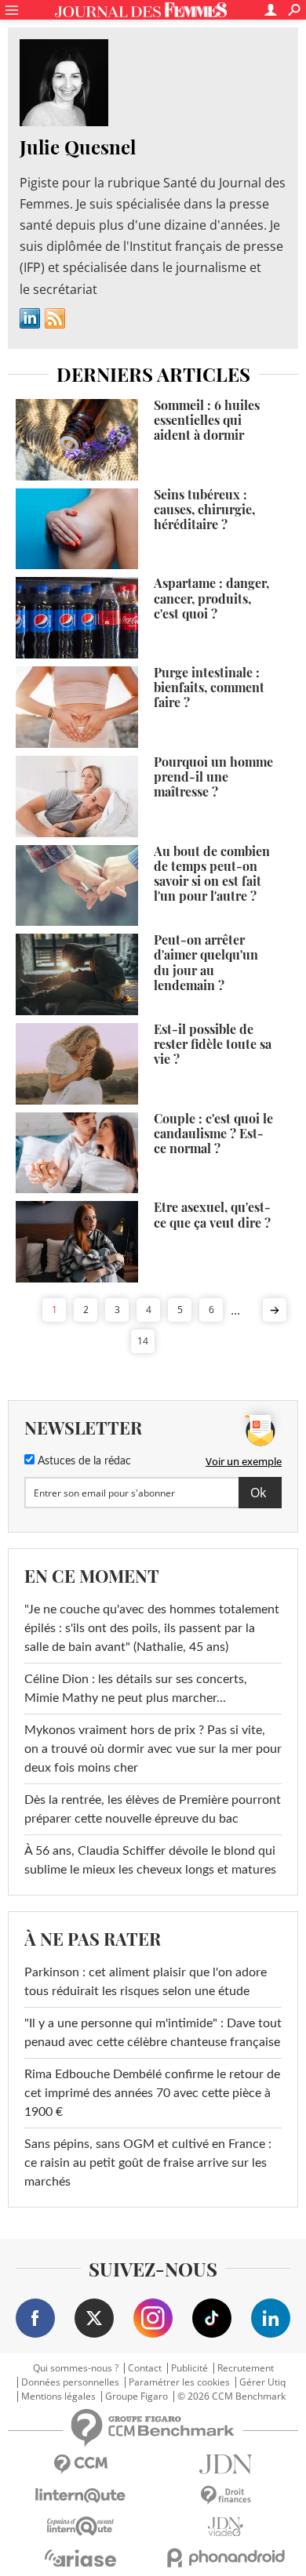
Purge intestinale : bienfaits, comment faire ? (209, 687)
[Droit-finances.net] (226, 2496)
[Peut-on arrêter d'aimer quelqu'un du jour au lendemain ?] (77, 974)
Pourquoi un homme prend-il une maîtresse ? (213, 776)
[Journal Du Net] (226, 2464)
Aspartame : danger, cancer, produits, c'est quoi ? (211, 598)
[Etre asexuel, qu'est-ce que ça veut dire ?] (77, 1242)
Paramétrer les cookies (179, 2382)
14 (143, 1341)
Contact (145, 2368)
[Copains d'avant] (80, 2526)
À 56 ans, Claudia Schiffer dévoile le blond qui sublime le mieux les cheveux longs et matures (150, 1860)
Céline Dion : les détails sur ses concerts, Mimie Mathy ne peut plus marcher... (136, 1689)
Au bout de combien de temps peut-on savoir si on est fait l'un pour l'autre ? (212, 874)
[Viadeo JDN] (226, 2527)
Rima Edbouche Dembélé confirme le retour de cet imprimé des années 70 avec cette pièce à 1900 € (152, 2093)
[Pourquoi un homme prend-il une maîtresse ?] (77, 796)
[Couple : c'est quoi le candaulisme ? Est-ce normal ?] (77, 1153)
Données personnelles (70, 2382)
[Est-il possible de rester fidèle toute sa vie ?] (77, 1064)
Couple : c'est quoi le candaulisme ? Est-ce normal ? (213, 1133)
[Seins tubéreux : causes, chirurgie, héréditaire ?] (77, 529)
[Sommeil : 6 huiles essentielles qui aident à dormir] (77, 440)
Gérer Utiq (262, 2382)
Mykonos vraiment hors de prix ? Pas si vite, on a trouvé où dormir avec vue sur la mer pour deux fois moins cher (153, 1749)
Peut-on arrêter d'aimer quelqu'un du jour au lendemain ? (206, 962)
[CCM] (80, 2464)
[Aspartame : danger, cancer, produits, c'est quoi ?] (77, 618)
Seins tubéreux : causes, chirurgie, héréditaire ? (204, 509)
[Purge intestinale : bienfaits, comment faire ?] (77, 707)
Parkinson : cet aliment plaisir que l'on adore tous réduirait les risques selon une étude (146, 1982)
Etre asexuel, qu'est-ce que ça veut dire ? (212, 1214)
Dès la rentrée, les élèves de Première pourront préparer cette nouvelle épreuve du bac (153, 1809)
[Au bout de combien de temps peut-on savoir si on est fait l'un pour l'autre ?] (77, 886)
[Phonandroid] (226, 2558)
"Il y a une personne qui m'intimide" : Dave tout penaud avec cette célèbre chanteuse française (153, 2033)
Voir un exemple (244, 1461)
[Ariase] (80, 2558)
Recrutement (246, 2368)
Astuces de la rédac (83, 1461)
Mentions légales (58, 2396)
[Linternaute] (80, 2496)
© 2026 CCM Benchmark (231, 2396)
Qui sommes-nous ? (76, 2368)
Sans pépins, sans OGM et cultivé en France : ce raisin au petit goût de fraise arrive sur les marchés (148, 2163)
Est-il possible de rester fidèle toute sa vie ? (213, 1044)
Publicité (189, 2368)
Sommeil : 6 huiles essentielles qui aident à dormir (207, 420)
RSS (55, 318)
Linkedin (30, 318)
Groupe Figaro (137, 2396)
